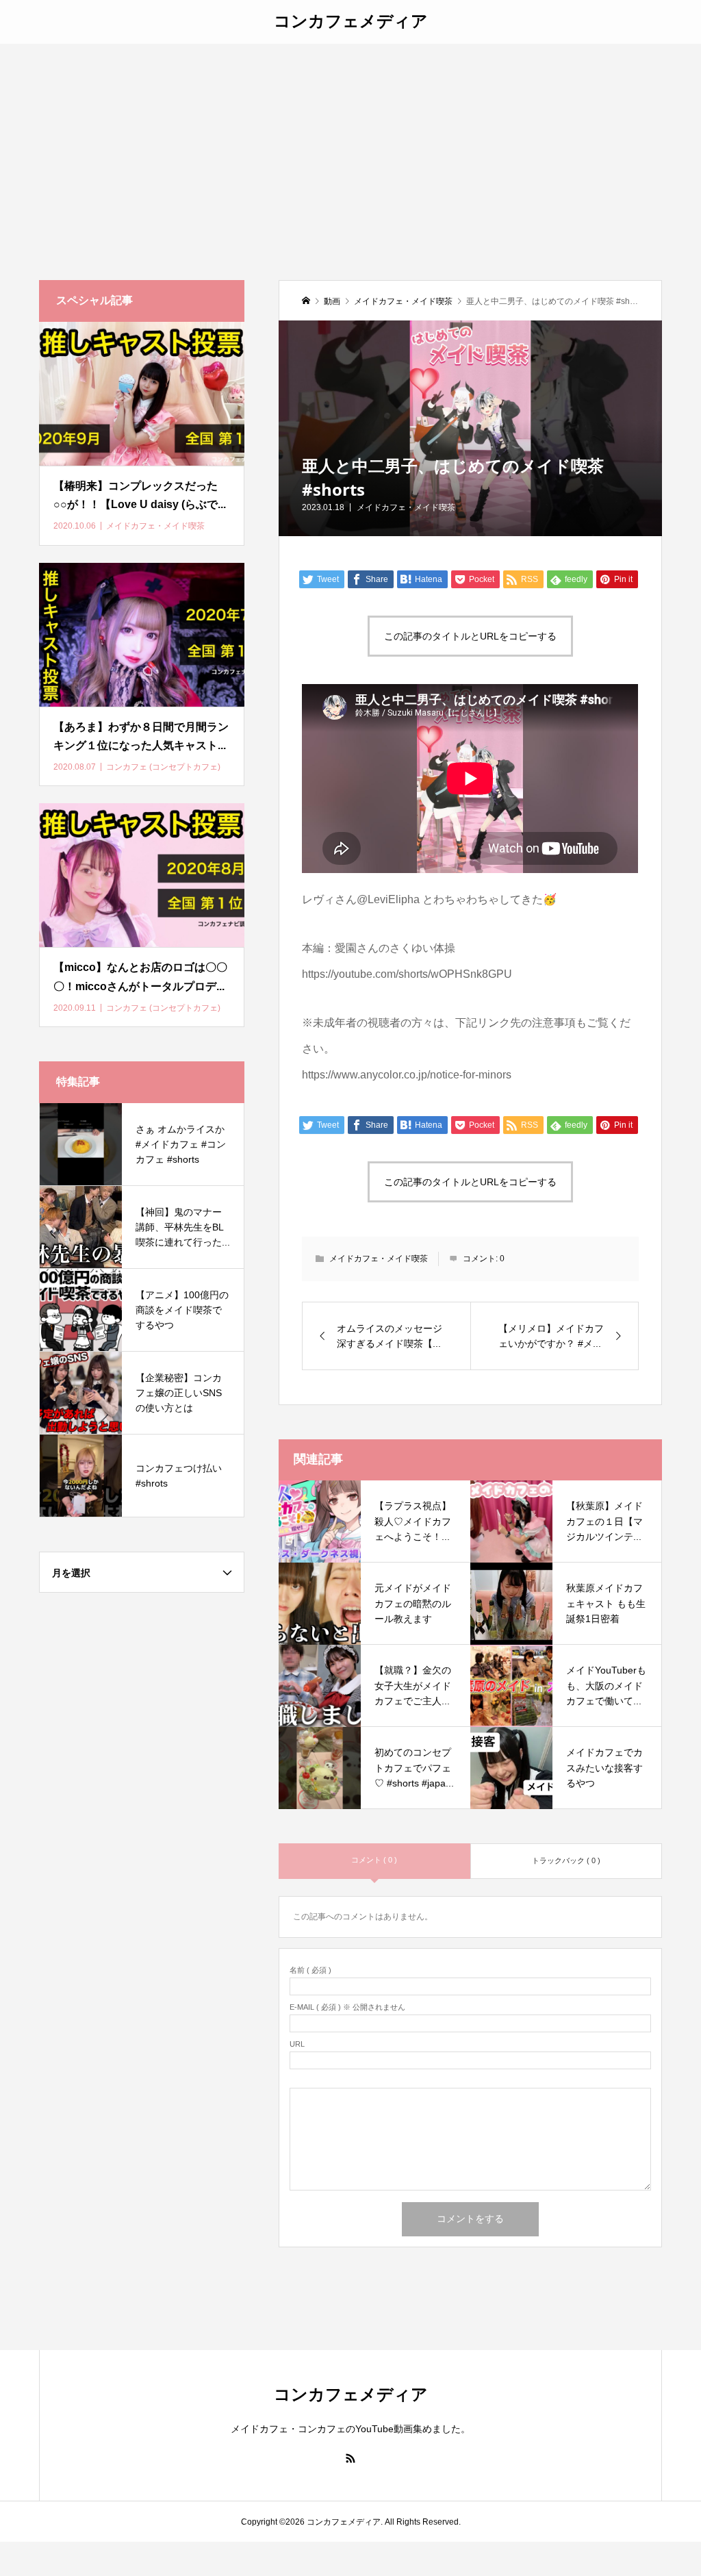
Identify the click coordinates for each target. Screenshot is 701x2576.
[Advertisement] (350, 147)
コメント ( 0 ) (374, 1860)
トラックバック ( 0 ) (566, 1860)
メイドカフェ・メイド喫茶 (406, 507)
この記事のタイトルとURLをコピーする (470, 636)
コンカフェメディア (351, 20)
